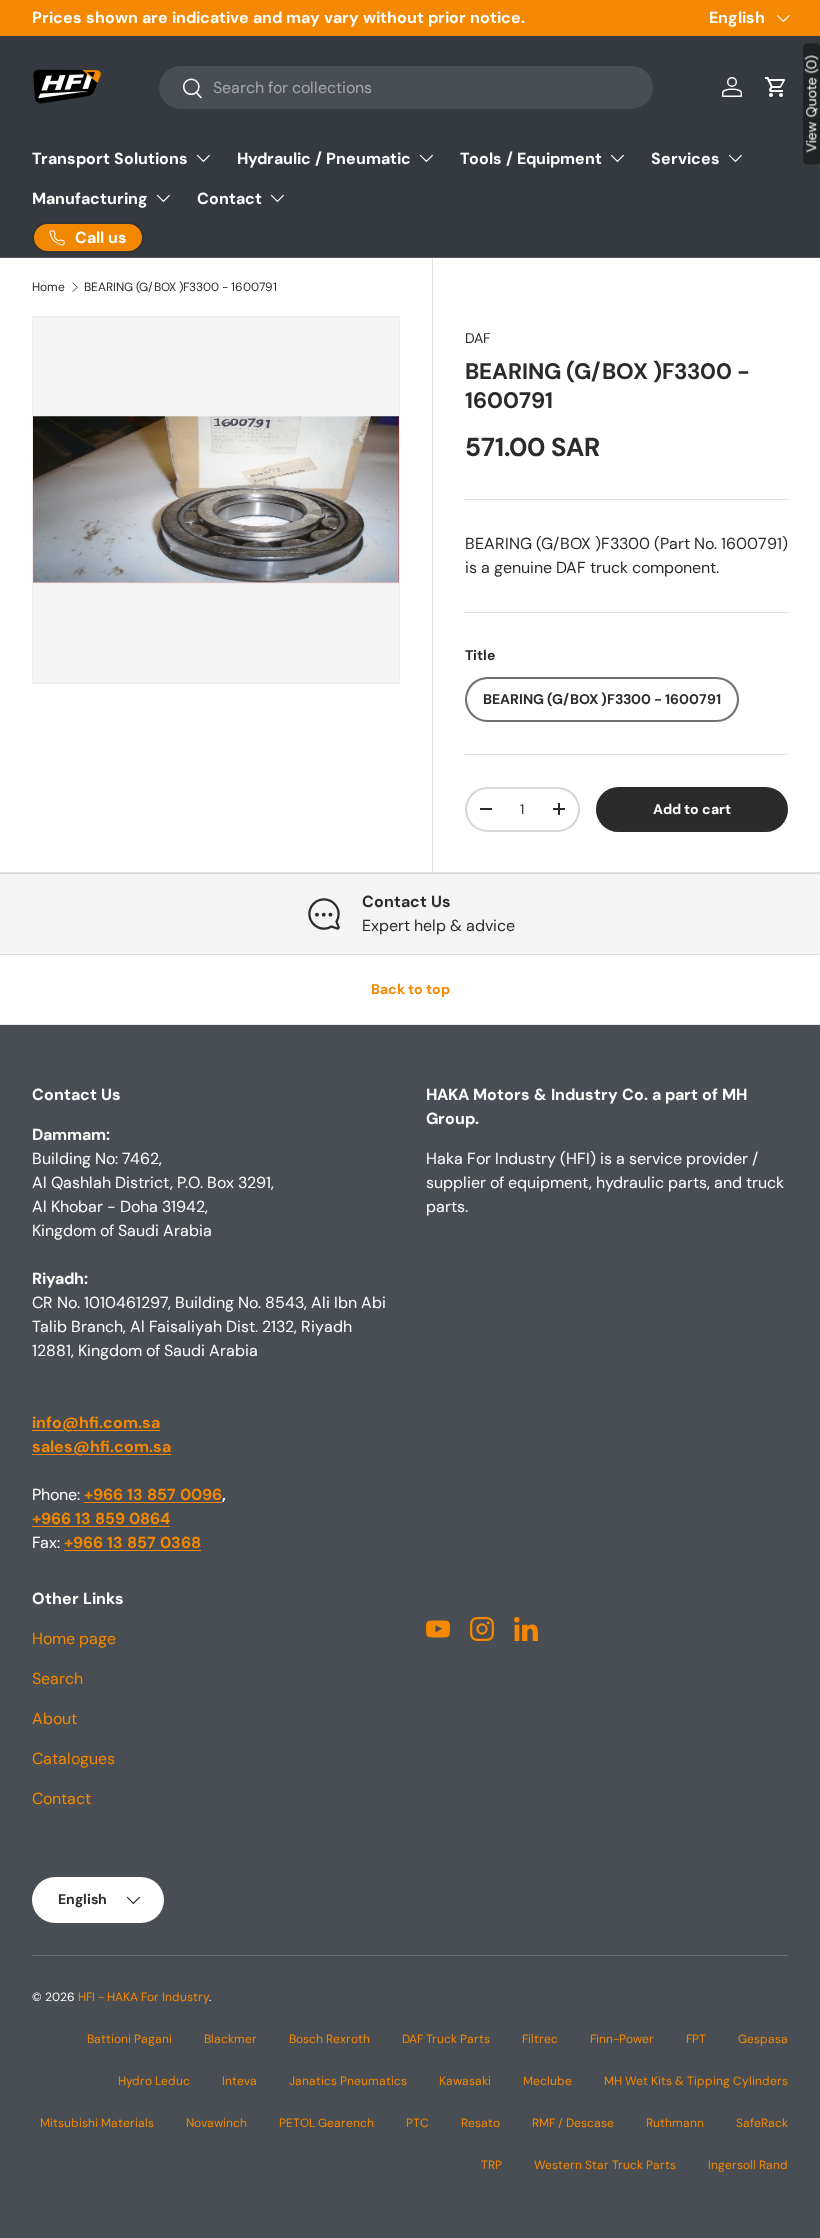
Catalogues (73, 1758)
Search (57, 1678)
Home (48, 287)
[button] (776, 87)
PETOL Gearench (326, 2123)
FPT (696, 2039)
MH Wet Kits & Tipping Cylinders (696, 2081)
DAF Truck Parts (446, 2039)
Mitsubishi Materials (97, 2123)
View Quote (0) (811, 103)
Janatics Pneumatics (348, 2081)
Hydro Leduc (154, 2081)
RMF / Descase (573, 2123)
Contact (61, 1798)
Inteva (239, 2081)
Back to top (410, 989)
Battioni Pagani (129, 2039)
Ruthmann (675, 2123)
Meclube (547, 2081)
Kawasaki (465, 2081)
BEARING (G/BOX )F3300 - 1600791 (180, 287)
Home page (74, 1638)
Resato (480, 2123)
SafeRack (762, 2123)
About (54, 1718)
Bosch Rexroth (329, 2039)
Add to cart (692, 809)
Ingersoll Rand (748, 2165)
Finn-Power (622, 2039)
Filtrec (540, 2039)
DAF (478, 338)
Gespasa (763, 2039)
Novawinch (216, 2123)
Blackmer (230, 2039)
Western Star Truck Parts (605, 2165)
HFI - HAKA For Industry (143, 1997)
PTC (417, 2123)
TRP (491, 2165)
